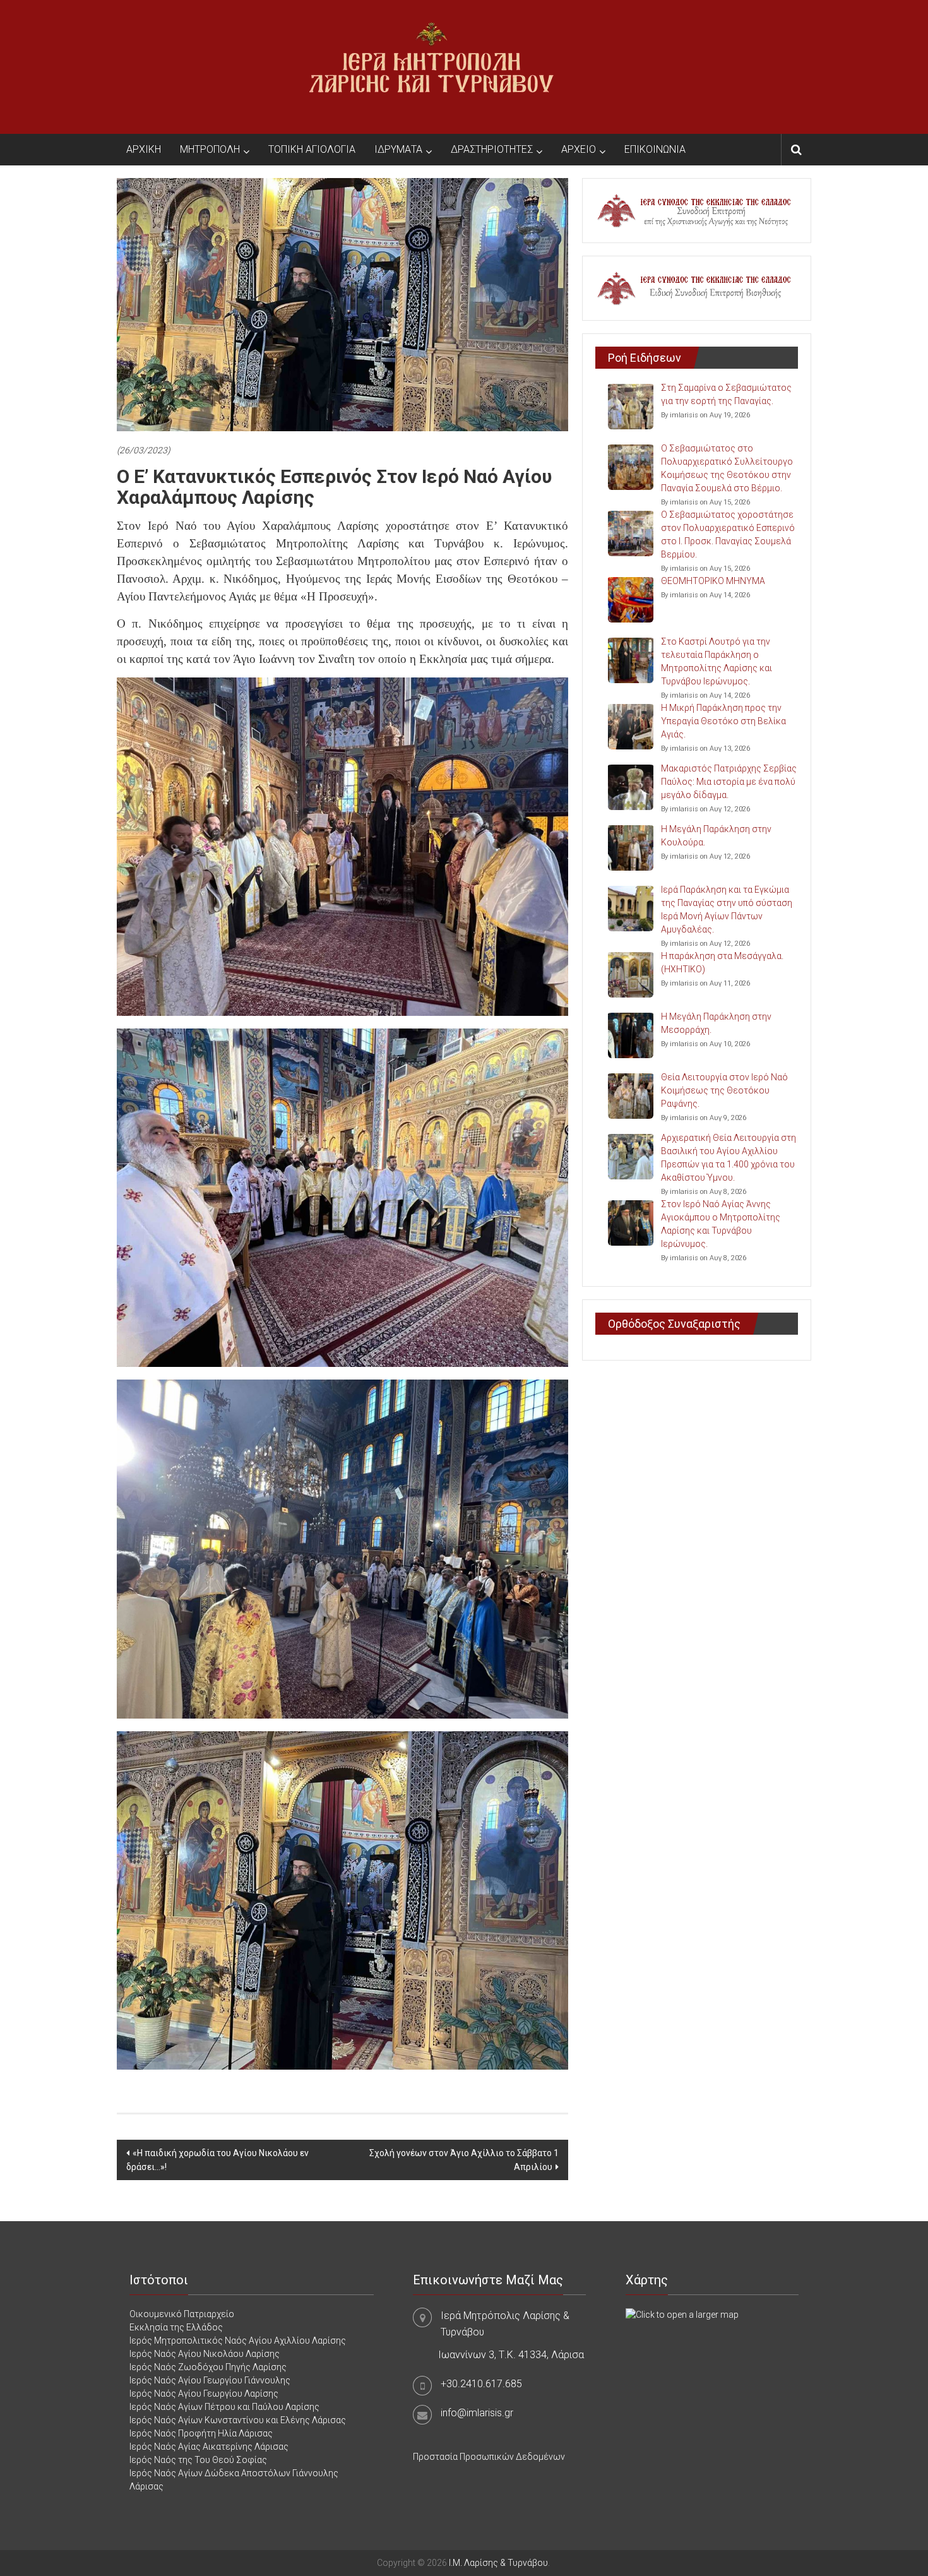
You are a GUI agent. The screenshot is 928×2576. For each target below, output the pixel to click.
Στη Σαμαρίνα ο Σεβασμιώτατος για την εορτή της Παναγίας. (726, 394)
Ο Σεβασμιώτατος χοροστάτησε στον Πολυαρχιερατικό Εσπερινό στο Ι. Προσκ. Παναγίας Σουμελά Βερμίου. (728, 534)
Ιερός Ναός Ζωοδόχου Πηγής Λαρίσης (208, 2367)
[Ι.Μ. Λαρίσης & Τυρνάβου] (431, 66)
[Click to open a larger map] (682, 2314)
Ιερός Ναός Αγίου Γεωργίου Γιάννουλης (210, 2380)
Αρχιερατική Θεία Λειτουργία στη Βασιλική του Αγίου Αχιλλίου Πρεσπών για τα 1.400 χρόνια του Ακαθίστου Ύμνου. (729, 1158)
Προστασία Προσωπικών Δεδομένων (489, 2457)
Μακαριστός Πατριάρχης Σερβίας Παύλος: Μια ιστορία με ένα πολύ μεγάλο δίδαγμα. (729, 782)
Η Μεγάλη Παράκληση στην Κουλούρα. (716, 836)
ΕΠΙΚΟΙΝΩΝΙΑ (655, 149)
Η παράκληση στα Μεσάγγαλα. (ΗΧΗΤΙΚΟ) (722, 963)
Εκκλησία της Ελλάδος (176, 2327)
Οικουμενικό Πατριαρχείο (182, 2314)
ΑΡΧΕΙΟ (579, 149)
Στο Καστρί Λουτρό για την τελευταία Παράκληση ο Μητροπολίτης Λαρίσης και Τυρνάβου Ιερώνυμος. (717, 661)
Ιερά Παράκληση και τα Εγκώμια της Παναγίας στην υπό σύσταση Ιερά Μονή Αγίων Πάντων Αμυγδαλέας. (727, 909)
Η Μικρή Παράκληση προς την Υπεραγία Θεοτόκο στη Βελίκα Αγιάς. (723, 721)
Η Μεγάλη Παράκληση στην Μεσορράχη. (716, 1023)
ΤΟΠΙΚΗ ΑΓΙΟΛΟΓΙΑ (312, 149)
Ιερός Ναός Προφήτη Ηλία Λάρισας (201, 2433)
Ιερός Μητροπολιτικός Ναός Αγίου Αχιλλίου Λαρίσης (238, 2340)
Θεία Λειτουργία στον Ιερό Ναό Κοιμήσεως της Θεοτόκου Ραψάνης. (724, 1090)
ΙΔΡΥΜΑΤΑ (398, 149)
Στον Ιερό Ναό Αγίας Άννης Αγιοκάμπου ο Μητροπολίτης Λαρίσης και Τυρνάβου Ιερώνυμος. (721, 1224)
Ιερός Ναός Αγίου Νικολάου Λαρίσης (205, 2354)
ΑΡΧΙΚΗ (144, 149)
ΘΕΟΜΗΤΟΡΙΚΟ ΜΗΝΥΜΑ (713, 581)
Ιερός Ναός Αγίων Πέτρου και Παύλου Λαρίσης (224, 2407)
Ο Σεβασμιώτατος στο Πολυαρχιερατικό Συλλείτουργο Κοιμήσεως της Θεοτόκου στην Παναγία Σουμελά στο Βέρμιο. (727, 468)
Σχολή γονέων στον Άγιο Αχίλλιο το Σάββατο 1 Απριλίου (464, 2160)
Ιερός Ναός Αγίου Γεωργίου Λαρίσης (204, 2394)
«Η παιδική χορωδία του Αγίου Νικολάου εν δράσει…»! (217, 2160)
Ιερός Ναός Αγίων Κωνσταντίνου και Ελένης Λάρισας (238, 2420)
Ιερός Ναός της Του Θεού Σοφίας (198, 2460)
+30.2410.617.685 (481, 2384)
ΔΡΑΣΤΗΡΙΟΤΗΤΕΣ (492, 149)
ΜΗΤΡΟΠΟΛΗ (210, 149)
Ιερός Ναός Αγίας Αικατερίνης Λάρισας (209, 2447)
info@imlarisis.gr (477, 2413)
